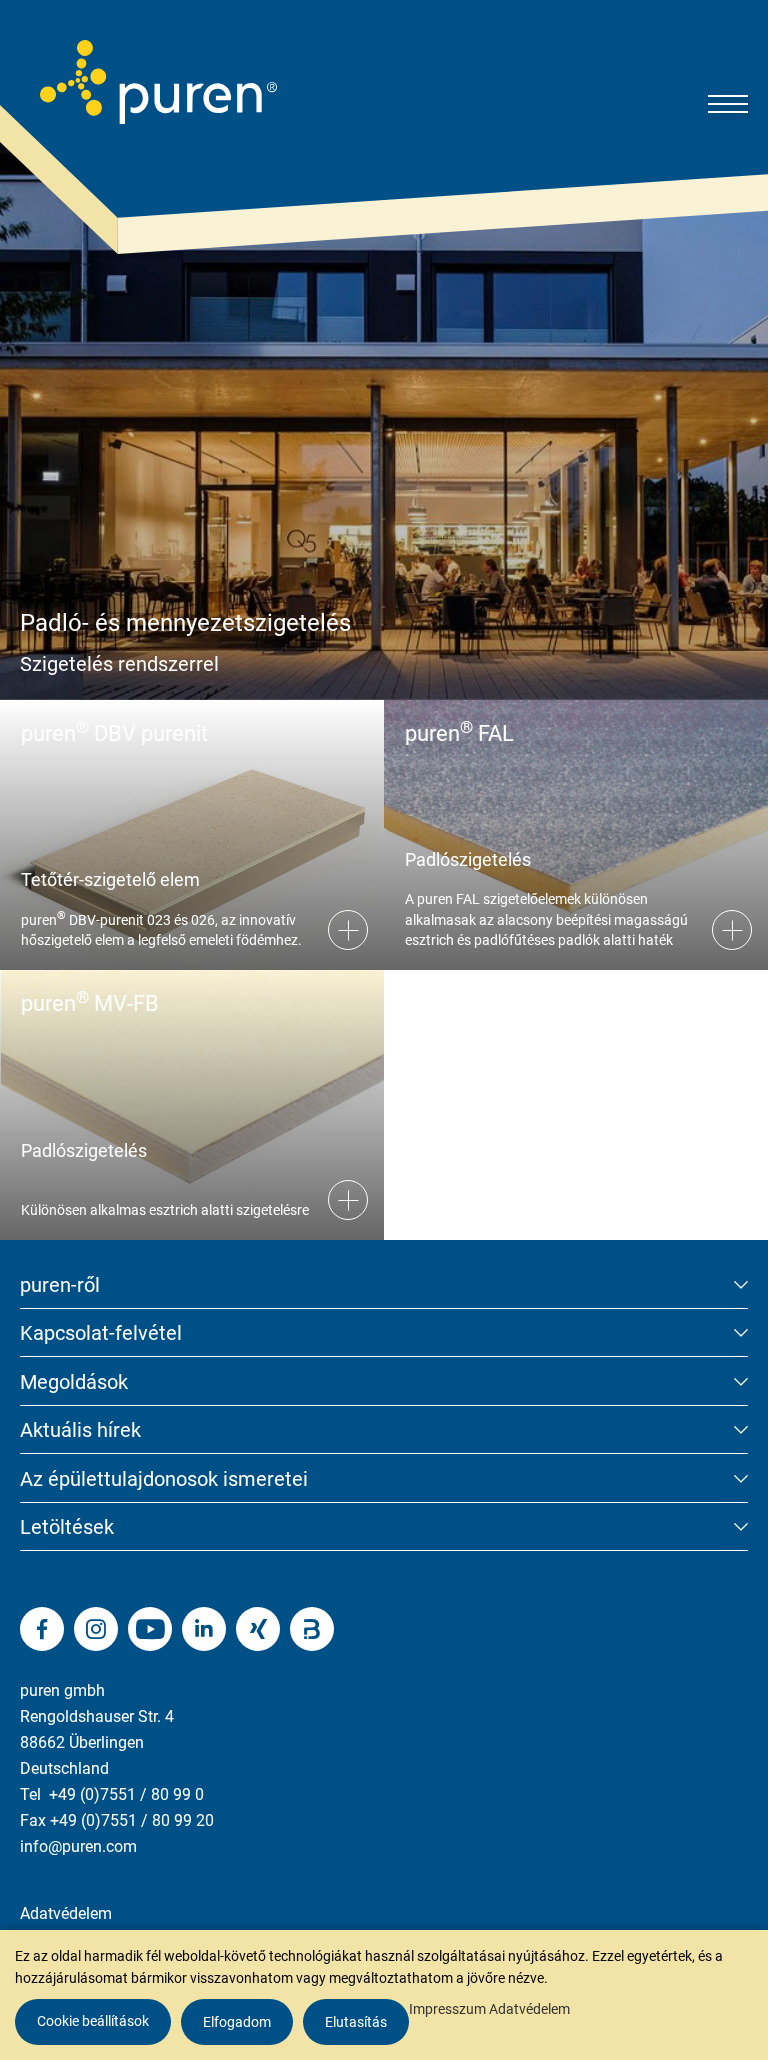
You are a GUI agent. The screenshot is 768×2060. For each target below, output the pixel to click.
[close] (738, 1703)
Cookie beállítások (93, 2021)
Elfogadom (237, 2022)
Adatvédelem (66, 1913)
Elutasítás (356, 2022)
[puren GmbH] (158, 82)
